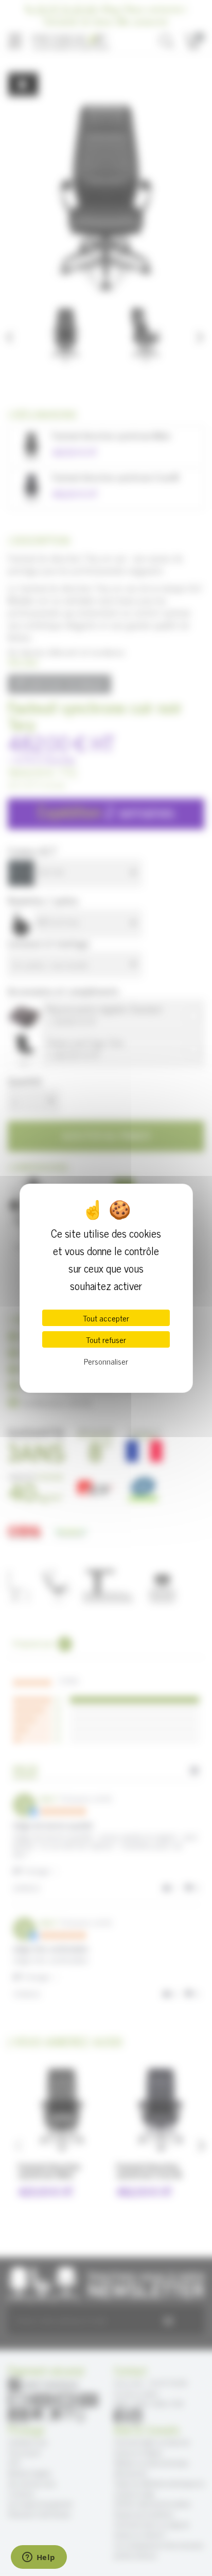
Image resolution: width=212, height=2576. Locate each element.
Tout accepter (106, 1318)
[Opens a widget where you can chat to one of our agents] (39, 2558)
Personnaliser (106, 1361)
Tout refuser (106, 1339)
